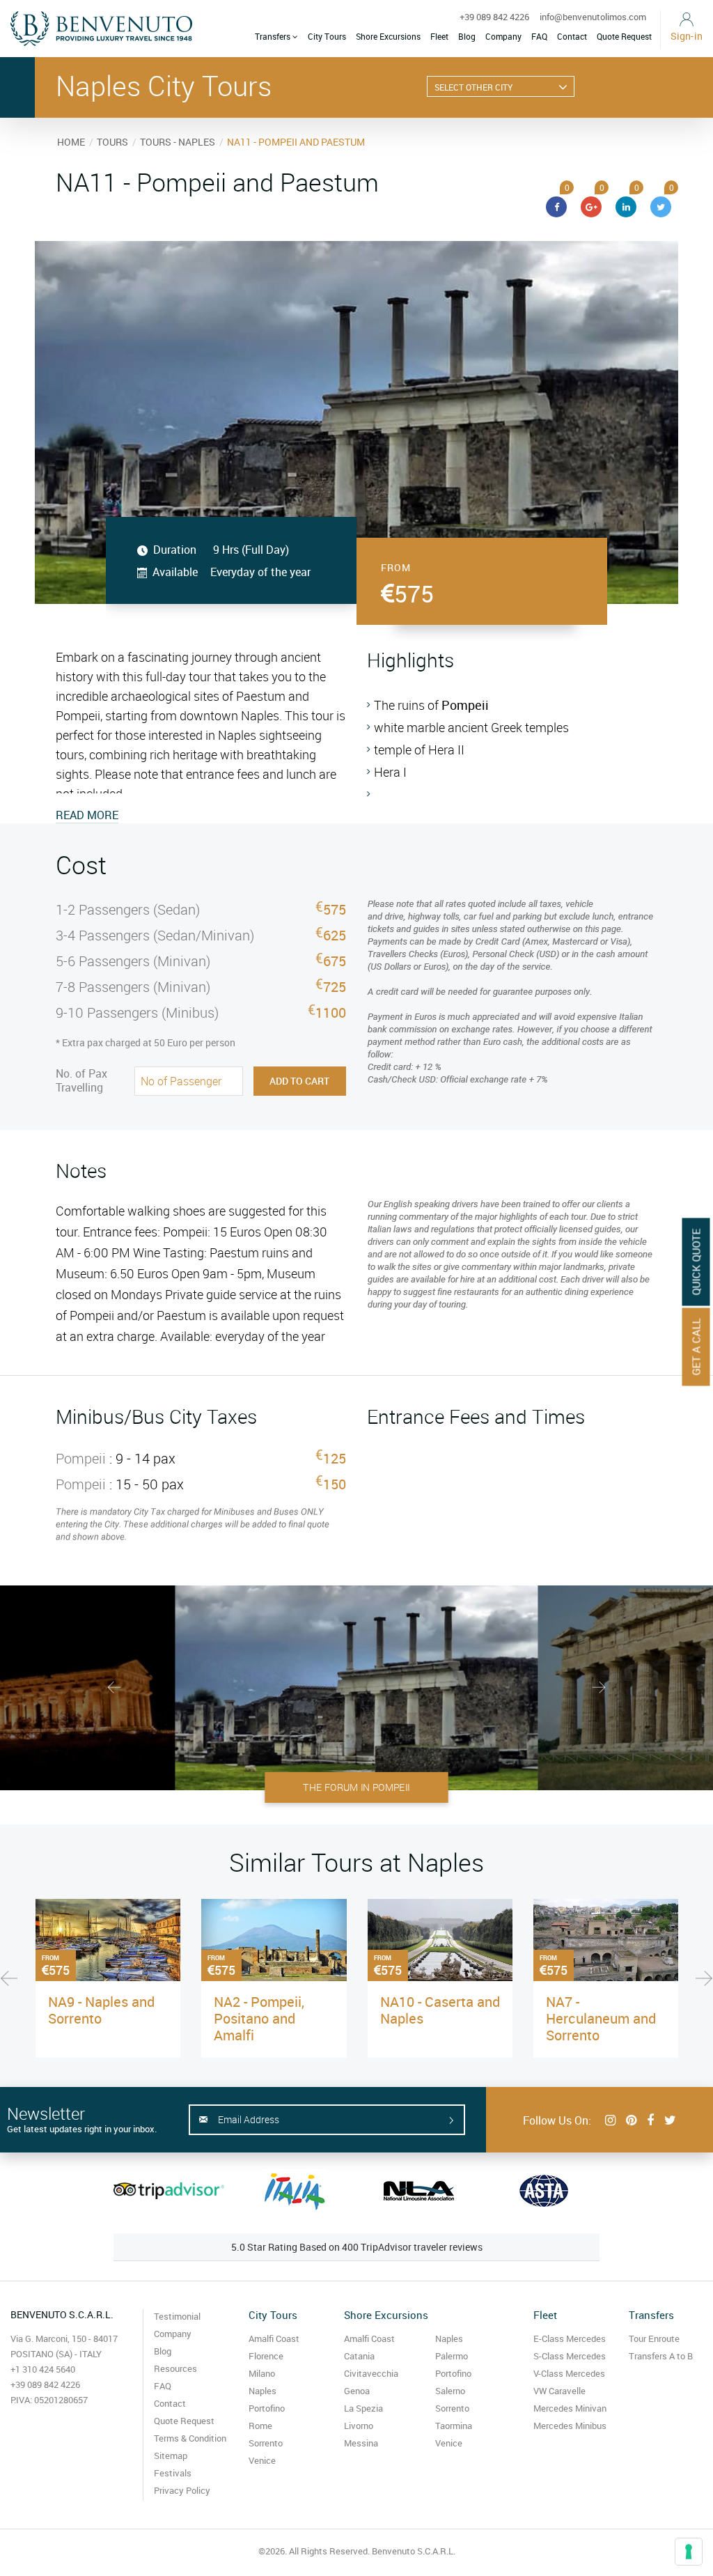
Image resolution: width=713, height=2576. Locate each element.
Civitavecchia (371, 2373)
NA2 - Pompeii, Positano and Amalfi (259, 2018)
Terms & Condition (190, 2438)
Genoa (357, 2391)
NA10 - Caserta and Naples (440, 2010)
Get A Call (696, 1347)
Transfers (274, 36)
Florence (266, 2356)
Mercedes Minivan (570, 2408)
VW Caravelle (559, 2391)
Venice (262, 2460)
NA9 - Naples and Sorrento (101, 2010)
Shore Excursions (388, 36)
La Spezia (363, 2408)
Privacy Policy (182, 2490)
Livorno (359, 2426)
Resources (175, 2368)
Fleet (439, 36)
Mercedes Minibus (570, 2426)
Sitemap (171, 2455)
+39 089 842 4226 (494, 17)
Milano (262, 2373)
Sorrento (266, 2443)
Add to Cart (299, 1081)
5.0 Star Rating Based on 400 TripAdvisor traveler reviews (357, 2247)
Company (503, 36)
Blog (467, 36)
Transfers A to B (661, 2356)
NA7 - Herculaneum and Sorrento (601, 2018)
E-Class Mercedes (570, 2338)
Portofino (267, 2408)
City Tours (327, 36)
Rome (260, 2426)
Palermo (452, 2356)
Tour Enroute (654, 2338)
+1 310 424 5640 (43, 2369)
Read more (87, 815)
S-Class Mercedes (570, 2356)
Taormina (454, 2426)
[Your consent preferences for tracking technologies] (689, 2552)
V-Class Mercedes (569, 2373)
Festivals (173, 2473)
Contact (572, 36)
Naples (263, 2391)
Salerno (450, 2391)
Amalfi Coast (274, 2338)
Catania (359, 2356)
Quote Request (624, 36)
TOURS (112, 142)
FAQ (539, 36)
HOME (71, 142)
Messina (361, 2443)
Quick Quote (696, 1262)
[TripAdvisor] (169, 2191)
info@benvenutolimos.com (593, 17)
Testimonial (177, 2316)
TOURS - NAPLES (178, 142)
